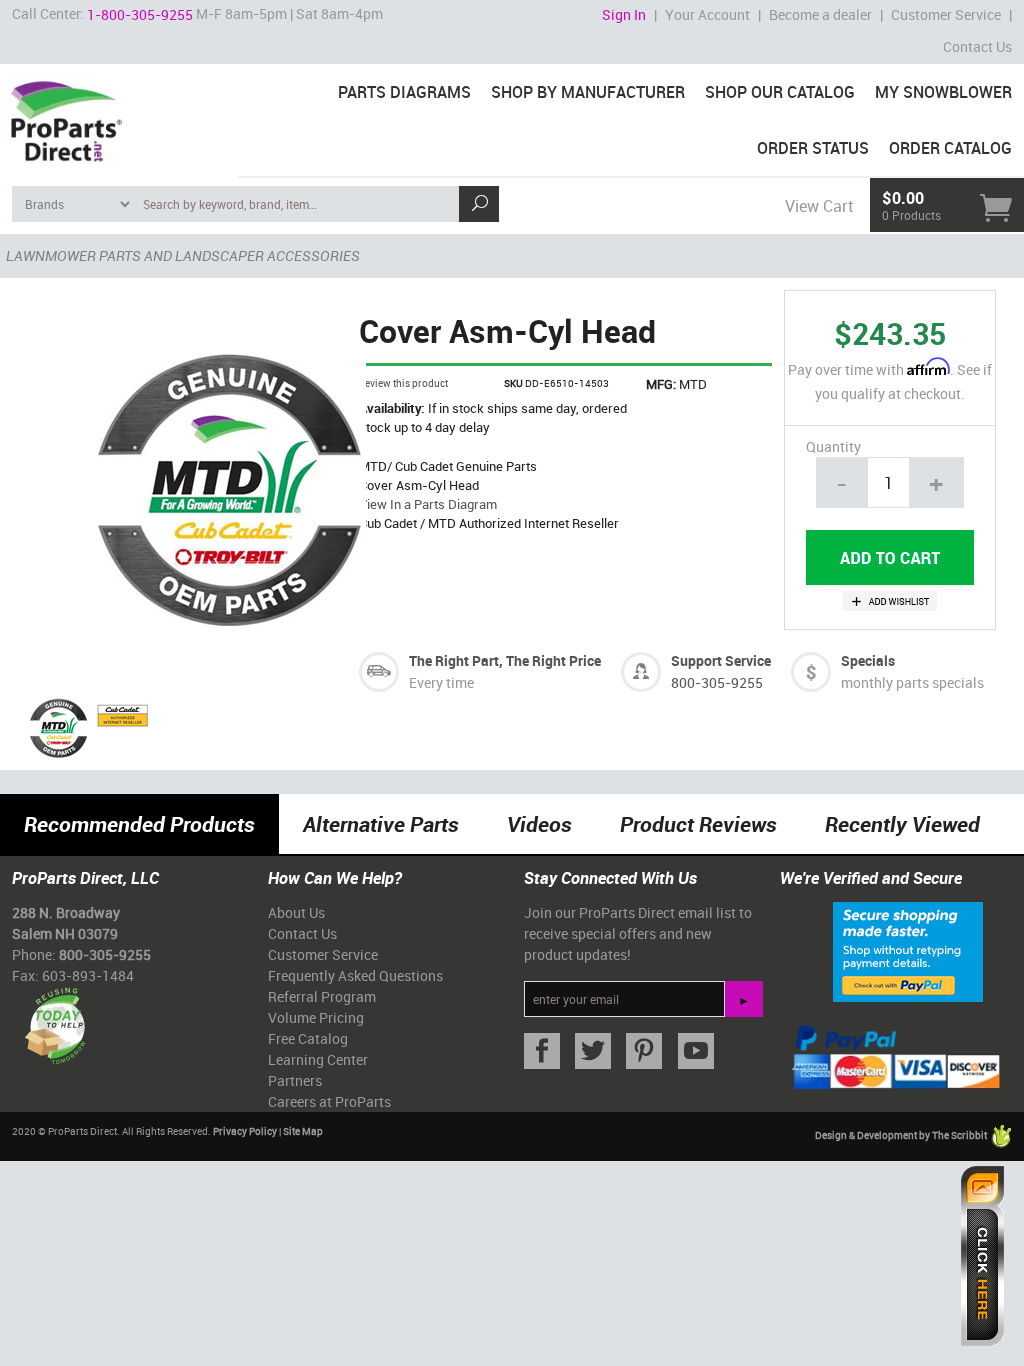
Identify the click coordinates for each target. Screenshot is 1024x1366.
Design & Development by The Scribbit (902, 1135)
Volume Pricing (316, 1017)
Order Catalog (950, 148)
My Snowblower (943, 92)
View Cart (819, 206)
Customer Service (946, 14)
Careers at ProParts (329, 1101)
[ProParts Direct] (119, 114)
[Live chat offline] (982, 1256)
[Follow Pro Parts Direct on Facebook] (537, 1051)
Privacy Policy (245, 1131)
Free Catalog (308, 1038)
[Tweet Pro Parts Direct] (588, 1051)
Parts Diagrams (404, 92)
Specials (868, 660)
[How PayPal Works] (908, 950)
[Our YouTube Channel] (691, 1051)
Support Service (721, 660)
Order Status (813, 148)
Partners (295, 1080)
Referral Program (322, 996)
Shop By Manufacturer (588, 92)
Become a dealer (820, 14)
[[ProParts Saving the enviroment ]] (54, 1017)
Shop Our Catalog (780, 92)
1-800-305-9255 (140, 14)
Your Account (707, 14)
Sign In (624, 14)
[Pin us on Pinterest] (639, 1051)
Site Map (303, 1131)
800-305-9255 (717, 682)
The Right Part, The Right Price (505, 660)
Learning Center (318, 1059)
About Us (296, 912)
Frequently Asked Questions (355, 975)
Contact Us (977, 46)
